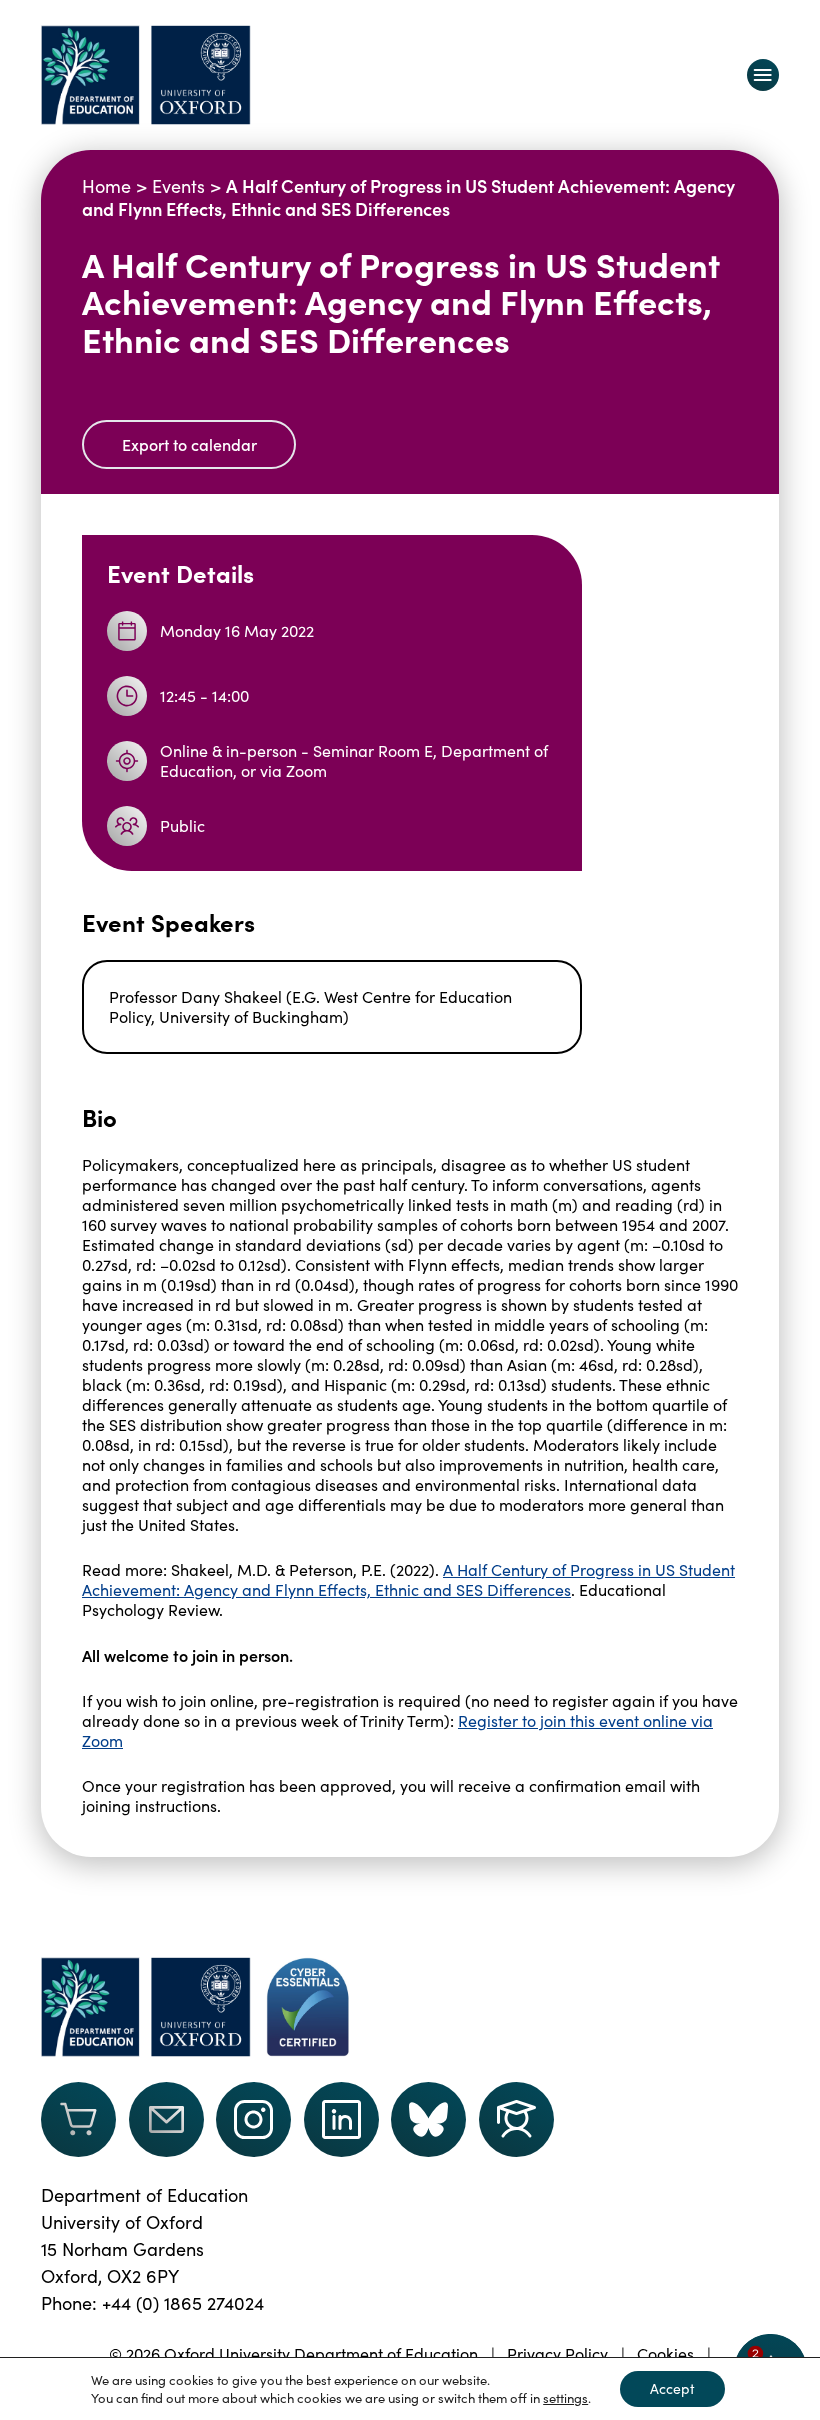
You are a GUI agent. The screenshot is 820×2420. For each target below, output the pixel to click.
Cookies (665, 2353)
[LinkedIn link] (341, 2119)
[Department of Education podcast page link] (516, 2119)
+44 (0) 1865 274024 (183, 2303)
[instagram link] (253, 2119)
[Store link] (78, 2119)
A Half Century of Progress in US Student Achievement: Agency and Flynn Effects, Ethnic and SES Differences (408, 1579)
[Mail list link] (166, 2119)
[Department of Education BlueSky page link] (428, 2119)
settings (565, 2398)
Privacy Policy (557, 2353)
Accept (672, 2388)
